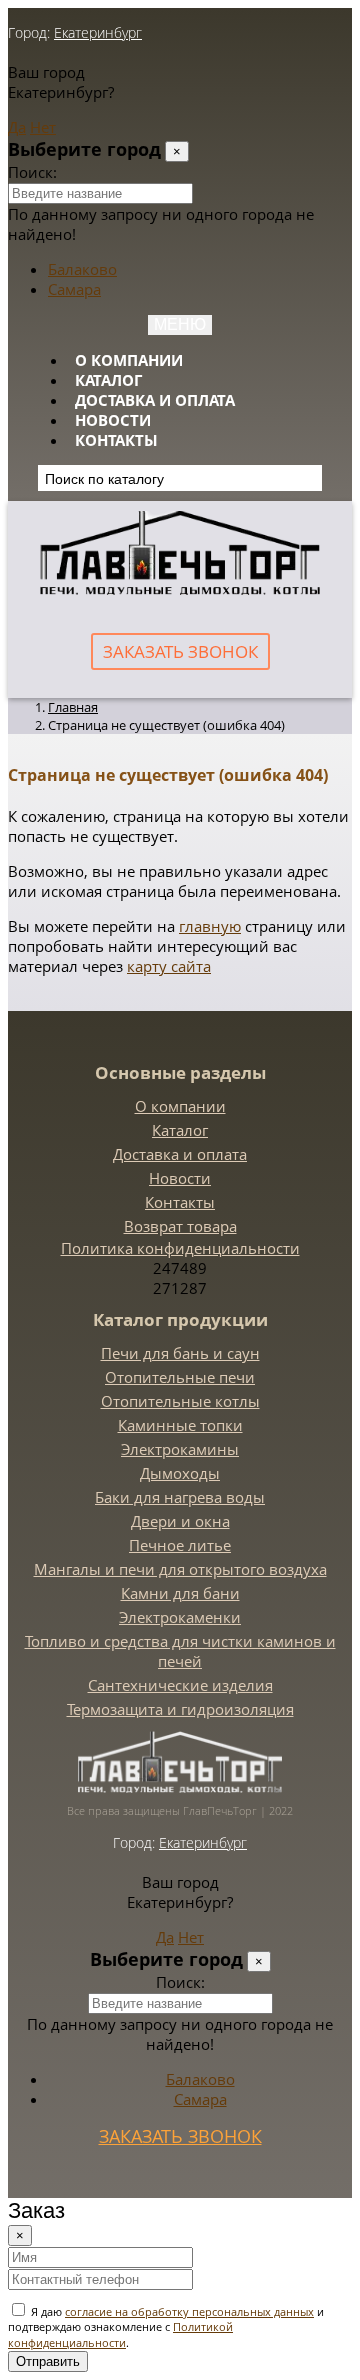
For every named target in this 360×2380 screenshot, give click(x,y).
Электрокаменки (180, 1617)
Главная (73, 707)
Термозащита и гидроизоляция (180, 1709)
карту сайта (169, 966)
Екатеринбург (98, 32)
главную (210, 926)
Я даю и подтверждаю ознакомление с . (166, 2327)
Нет (43, 127)
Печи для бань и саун (180, 1353)
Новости (113, 420)
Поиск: (32, 172)
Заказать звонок (180, 651)
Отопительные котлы (180, 1401)
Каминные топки (180, 1425)
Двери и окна (180, 1521)
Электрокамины (180, 1449)
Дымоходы (180, 1473)
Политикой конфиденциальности (120, 2334)
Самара (74, 289)
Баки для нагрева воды (180, 1497)
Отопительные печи (180, 1377)
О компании (129, 360)
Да (17, 127)
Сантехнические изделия (180, 1685)
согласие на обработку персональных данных (189, 2311)
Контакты (116, 440)
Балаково (82, 269)
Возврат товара (180, 1226)
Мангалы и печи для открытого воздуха (180, 1569)
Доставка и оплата (155, 400)
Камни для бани (180, 1593)
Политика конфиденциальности (180, 1248)
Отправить (48, 2361)
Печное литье (180, 1545)
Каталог (108, 380)
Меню (180, 324)
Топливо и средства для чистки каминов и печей (180, 1651)
